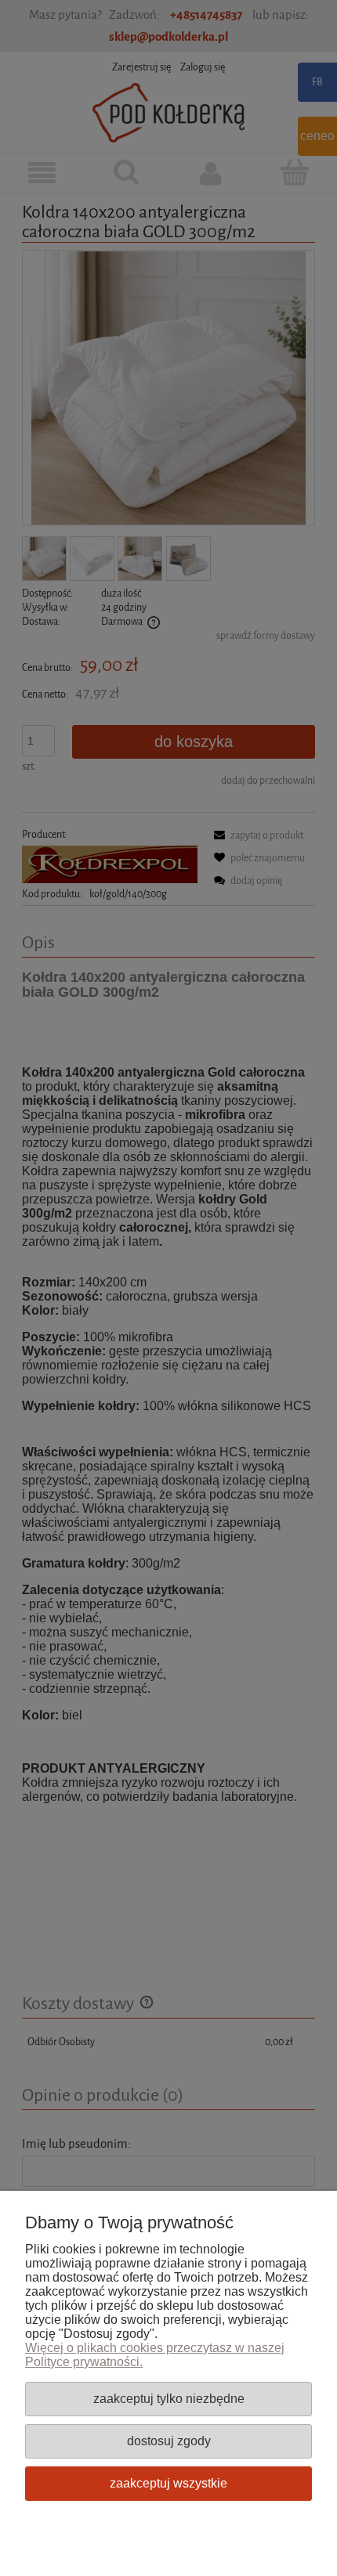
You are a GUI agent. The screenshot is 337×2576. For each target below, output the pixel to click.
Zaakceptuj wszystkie (168, 2483)
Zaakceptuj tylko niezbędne (169, 2398)
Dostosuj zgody (169, 2441)
